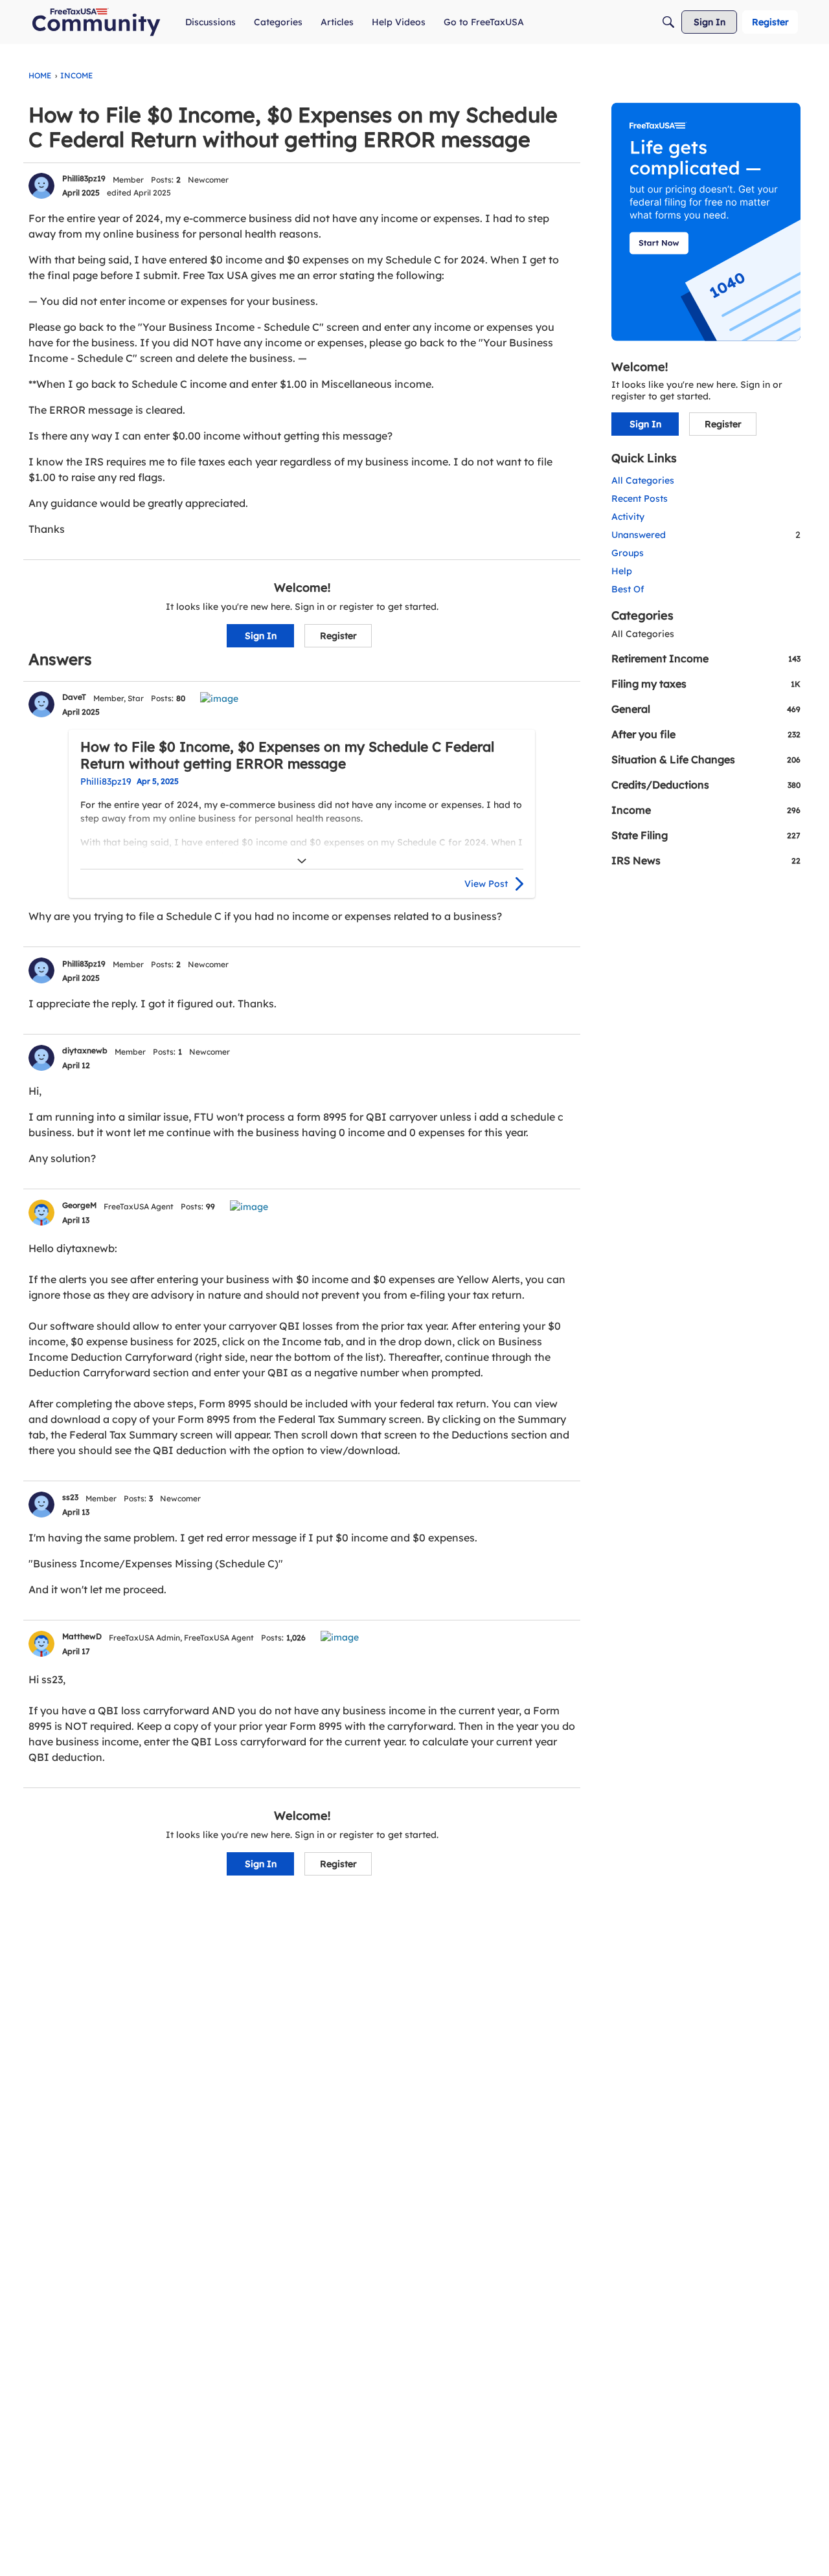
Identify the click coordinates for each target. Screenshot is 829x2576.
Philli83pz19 (84, 178)
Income (706, 810)
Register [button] (338, 636)
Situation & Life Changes (706, 759)
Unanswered (706, 535)
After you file (706, 734)
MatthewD (82, 1636)
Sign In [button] (261, 636)
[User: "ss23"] (41, 1505)
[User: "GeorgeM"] (41, 1213)
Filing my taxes (706, 684)
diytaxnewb (85, 1050)
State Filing (706, 835)
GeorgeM (79, 1205)
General (706, 709)
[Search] (668, 22)
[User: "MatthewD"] (41, 1644)
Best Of (628, 589)
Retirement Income (706, 658)
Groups (628, 553)
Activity (628, 517)
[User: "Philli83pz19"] (41, 186)
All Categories (643, 480)
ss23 (70, 1497)
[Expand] (302, 861)
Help (622, 571)
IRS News (706, 860)
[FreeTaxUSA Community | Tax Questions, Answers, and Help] (96, 22)
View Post (486, 884)
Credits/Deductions (706, 785)
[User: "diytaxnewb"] (41, 1058)
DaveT (74, 697)
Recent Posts (640, 498)
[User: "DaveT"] (41, 704)
